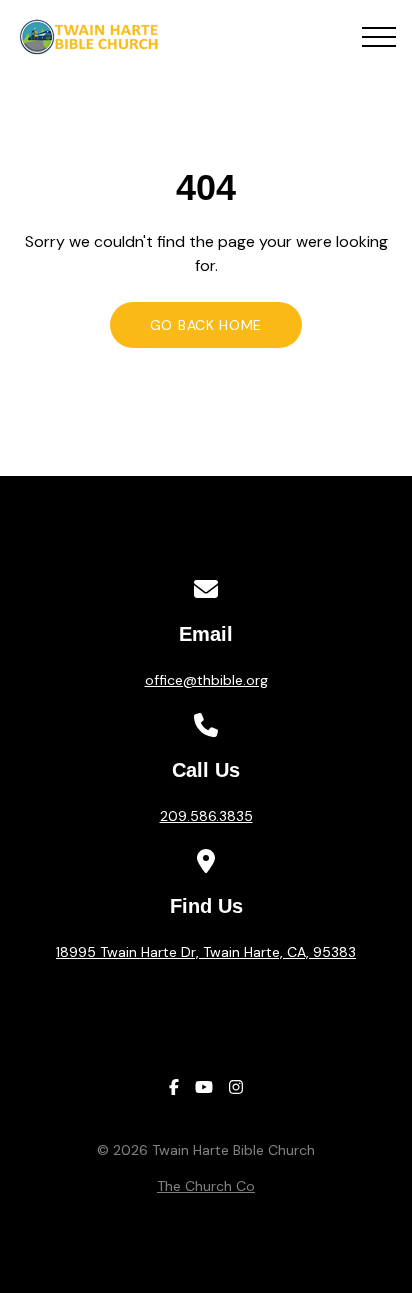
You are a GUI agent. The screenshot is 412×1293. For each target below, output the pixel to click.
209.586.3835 (206, 816)
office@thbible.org (206, 680)
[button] (379, 37)
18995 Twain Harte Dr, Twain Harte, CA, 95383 (206, 952)
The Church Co (206, 1186)
